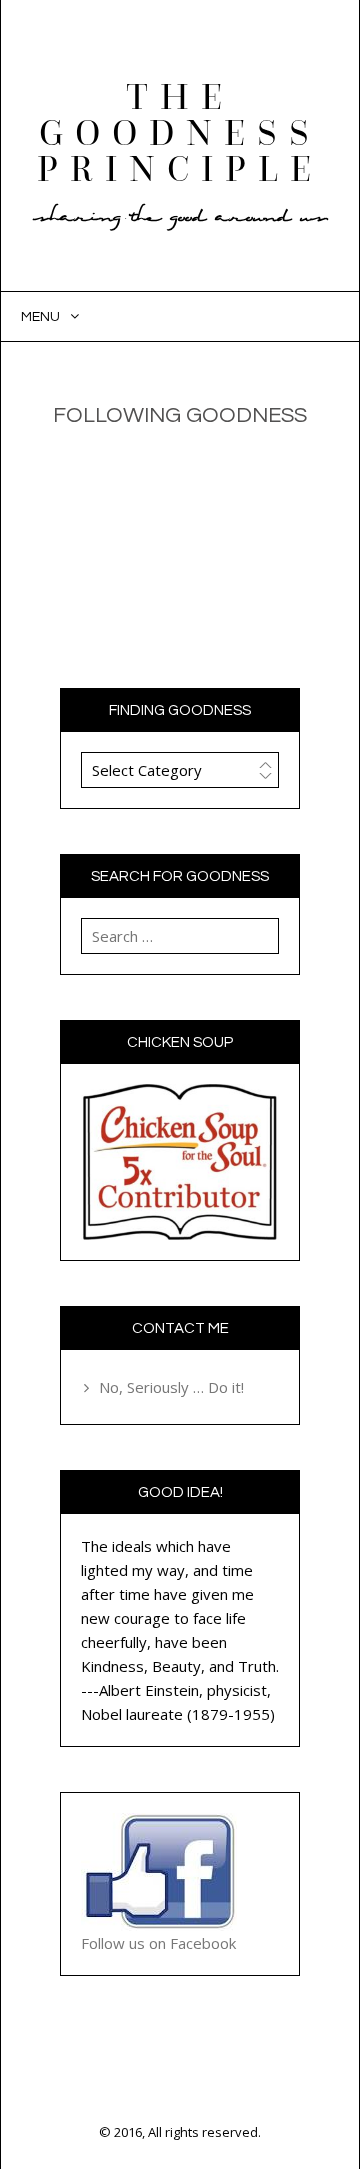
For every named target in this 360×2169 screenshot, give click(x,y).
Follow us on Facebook (158, 1943)
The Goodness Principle (180, 133)
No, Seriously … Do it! (171, 1387)
